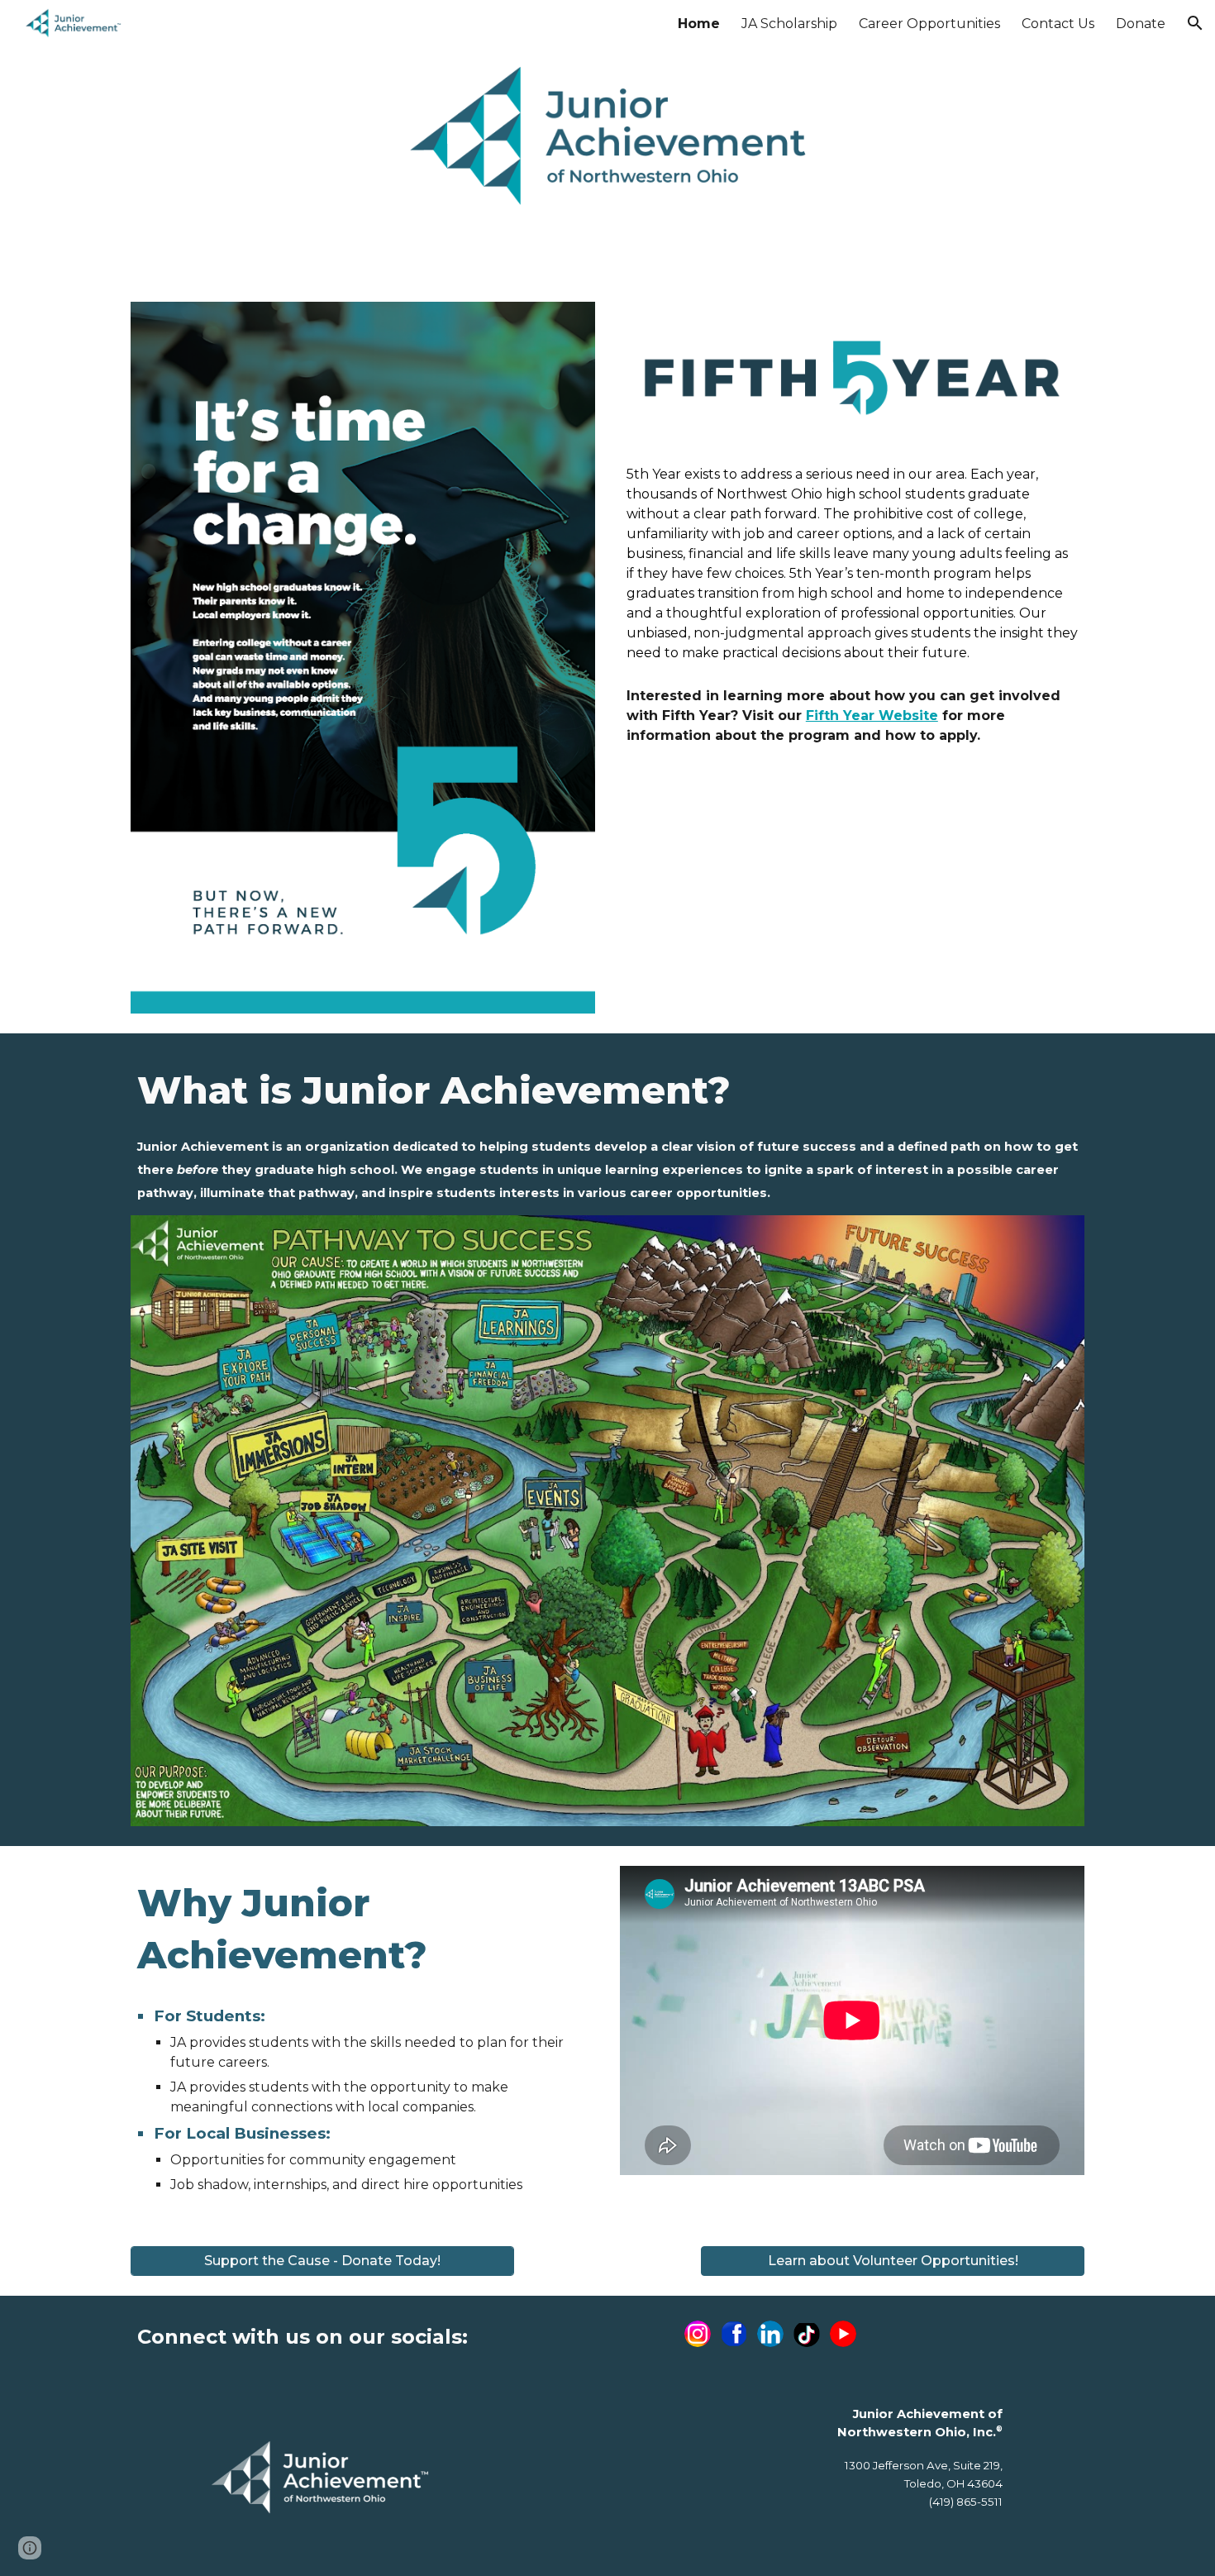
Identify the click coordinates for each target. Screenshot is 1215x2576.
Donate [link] (1141, 24)
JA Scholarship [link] (789, 24)
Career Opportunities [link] (929, 24)
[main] (852, 564)
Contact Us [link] (1058, 24)
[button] (1195, 23)
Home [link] (699, 24)
